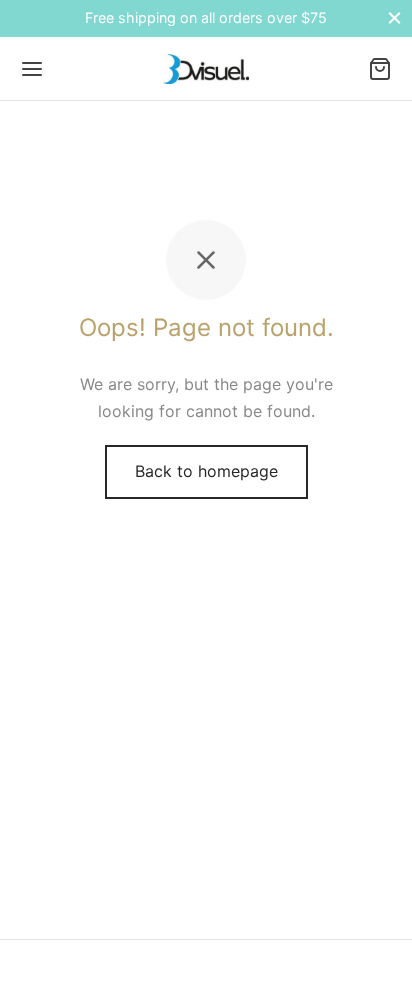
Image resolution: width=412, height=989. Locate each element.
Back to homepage (206, 471)
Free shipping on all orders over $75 (206, 17)
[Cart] (380, 69)
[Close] (394, 18)
